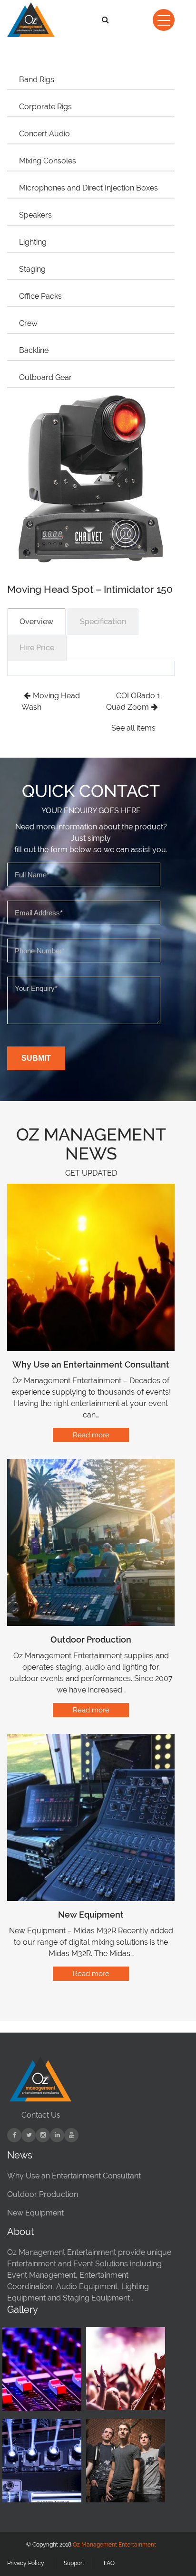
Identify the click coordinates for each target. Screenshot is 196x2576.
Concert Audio (44, 134)
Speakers (35, 215)
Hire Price (37, 648)
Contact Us (41, 2115)
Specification (103, 622)
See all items (133, 728)
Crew (28, 323)
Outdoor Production (91, 1640)
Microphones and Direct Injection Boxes (88, 188)
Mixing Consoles (48, 161)
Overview (36, 622)
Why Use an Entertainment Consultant (91, 1364)
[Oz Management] (30, 20)
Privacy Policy (26, 2563)
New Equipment (91, 1915)
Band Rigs (37, 80)
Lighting (33, 242)
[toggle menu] (164, 20)
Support (74, 2563)
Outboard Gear (45, 377)
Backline (34, 350)
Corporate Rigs (45, 107)
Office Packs (40, 296)
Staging (32, 269)
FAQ (109, 2563)
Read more (91, 1435)
